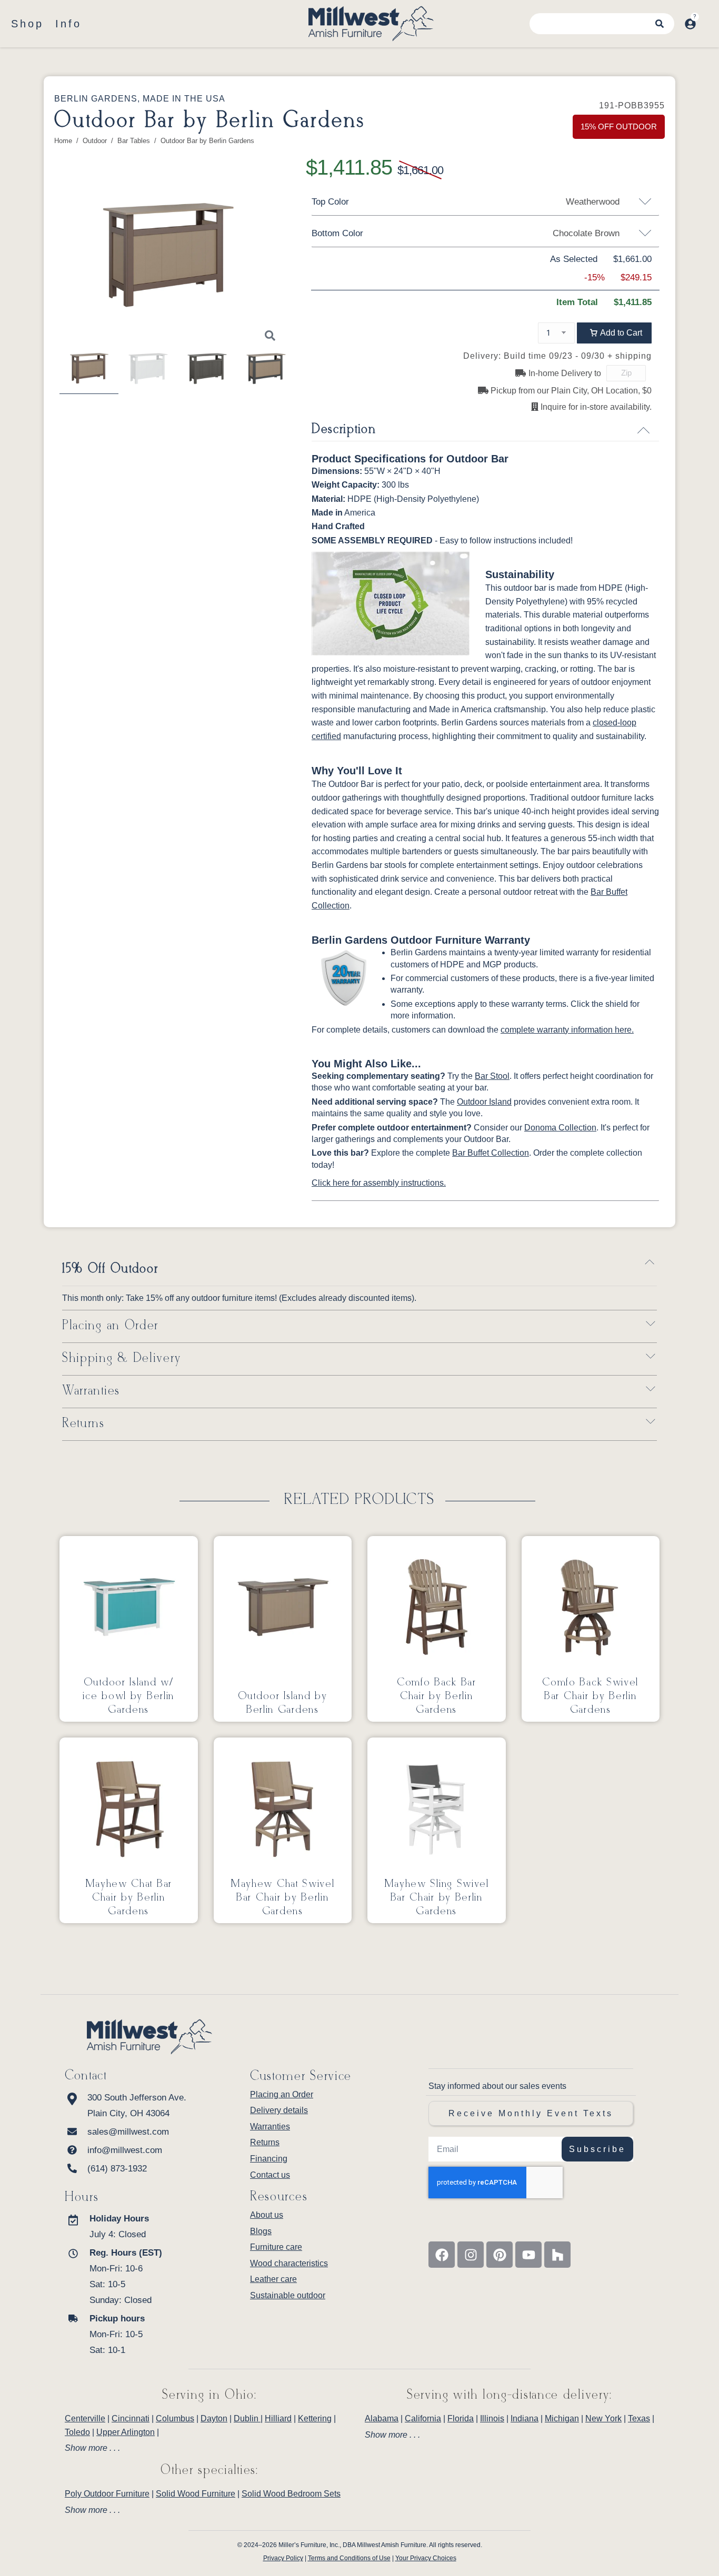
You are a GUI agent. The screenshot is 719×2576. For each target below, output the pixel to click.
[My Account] (690, 24)
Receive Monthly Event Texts (531, 2113)
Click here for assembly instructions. (379, 1183)
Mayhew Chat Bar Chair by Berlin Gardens (129, 1897)
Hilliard (278, 2418)
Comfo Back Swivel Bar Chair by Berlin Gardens (590, 1696)
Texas (639, 2418)
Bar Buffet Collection (491, 1153)
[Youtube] (528, 2255)
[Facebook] (442, 2255)
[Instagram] (471, 2255)
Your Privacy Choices (426, 2558)
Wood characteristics (289, 2263)
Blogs (261, 2231)
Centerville (85, 2418)
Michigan (562, 2418)
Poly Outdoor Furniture (107, 2494)
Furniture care (276, 2247)
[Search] (660, 24)
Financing (269, 2159)
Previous (44, 261)
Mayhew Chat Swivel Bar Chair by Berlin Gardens (283, 1897)
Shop (27, 24)
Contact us (270, 2175)
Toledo (77, 2432)
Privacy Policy (283, 2558)
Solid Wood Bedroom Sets (291, 2494)
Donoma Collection (560, 1128)
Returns (83, 1424)
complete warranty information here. (567, 1030)
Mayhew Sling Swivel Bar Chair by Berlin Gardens (437, 1897)
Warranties (91, 1391)
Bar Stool (492, 1076)
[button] (614, 333)
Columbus (175, 2418)
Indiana (525, 2418)
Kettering (315, 2418)
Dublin (247, 2418)
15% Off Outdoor (110, 1269)
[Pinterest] (500, 2255)
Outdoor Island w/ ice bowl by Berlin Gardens (128, 1696)
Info (68, 24)
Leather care (273, 2279)
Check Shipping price (655, 374)
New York (603, 2418)
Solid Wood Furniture (196, 2494)
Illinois (492, 2418)
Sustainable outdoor (288, 2295)
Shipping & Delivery (122, 1358)
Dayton (214, 2418)
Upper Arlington (126, 2432)
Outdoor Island (484, 1102)
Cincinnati (131, 2418)
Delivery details (279, 2110)
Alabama (382, 2418)
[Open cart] (707, 18)
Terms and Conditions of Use (349, 2558)
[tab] (209, 2448)
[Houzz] (557, 2255)
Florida (461, 2418)
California (423, 2418)
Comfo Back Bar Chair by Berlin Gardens (437, 1696)
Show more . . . (92, 2448)
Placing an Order (110, 1326)
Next (292, 261)
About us (267, 2215)
